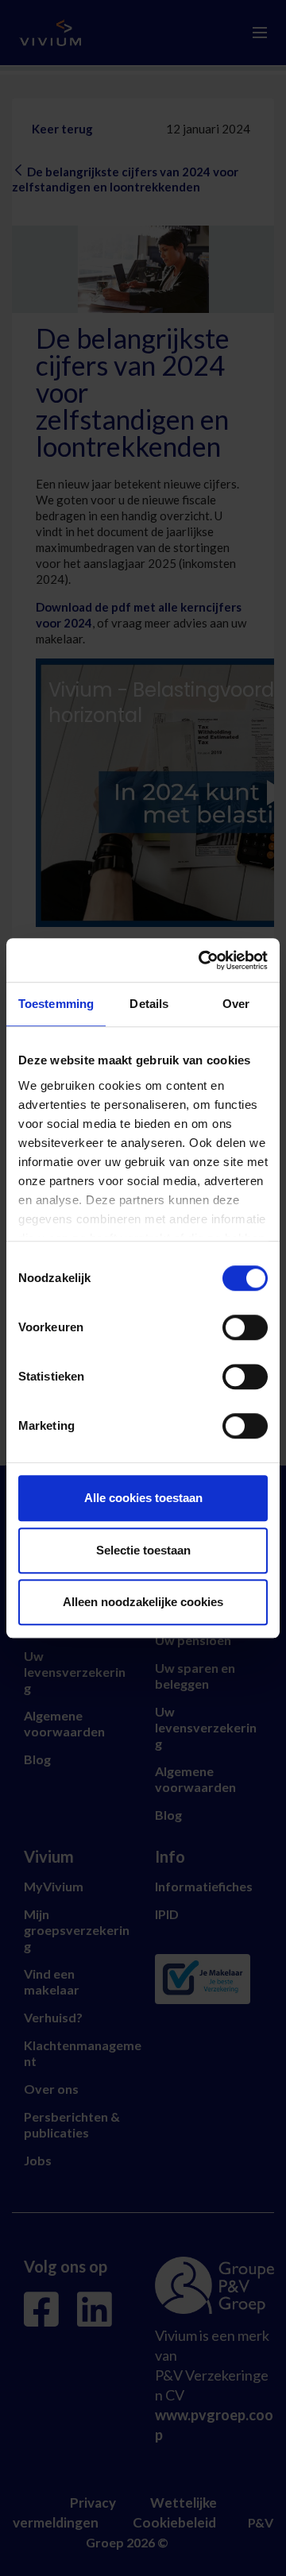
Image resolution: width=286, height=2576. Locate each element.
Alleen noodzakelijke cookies (143, 1602)
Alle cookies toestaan (143, 1498)
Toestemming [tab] (56, 1004)
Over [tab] (236, 1004)
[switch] (245, 1327)
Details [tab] (149, 1004)
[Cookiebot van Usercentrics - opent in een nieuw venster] (202, 960)
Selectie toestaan (143, 1550)
